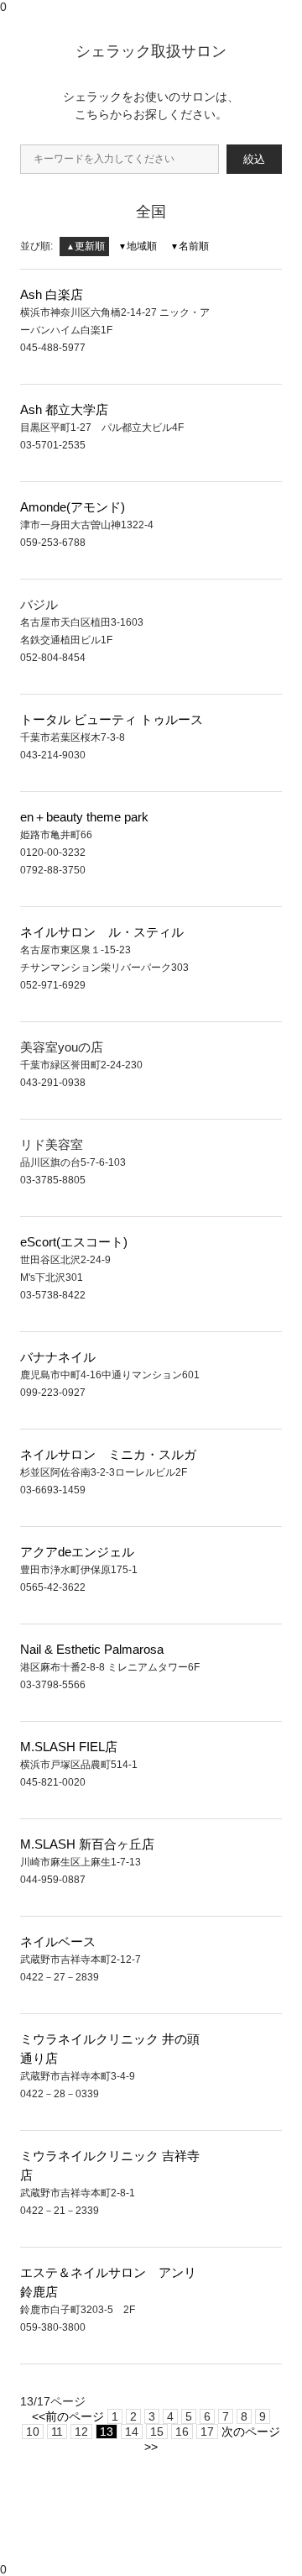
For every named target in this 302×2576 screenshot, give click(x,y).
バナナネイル (58, 1357)
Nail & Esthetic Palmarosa (92, 1649)
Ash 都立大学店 (64, 409)
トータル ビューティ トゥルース (112, 719)
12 (81, 2432)
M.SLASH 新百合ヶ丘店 (87, 1844)
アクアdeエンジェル (77, 1552)
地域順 (138, 246)
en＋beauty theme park (84, 817)
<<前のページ (68, 2416)
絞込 (254, 159)
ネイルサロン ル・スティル (102, 932)
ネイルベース (58, 1941)
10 (33, 2432)
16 (182, 2432)
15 (157, 2432)
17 (207, 2432)
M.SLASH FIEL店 (69, 1747)
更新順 (86, 246)
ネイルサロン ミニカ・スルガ (108, 1454)
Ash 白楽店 (52, 294)
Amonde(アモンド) (73, 507)
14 (132, 2432)
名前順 (190, 246)
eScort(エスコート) (74, 1242)
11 (57, 2432)
